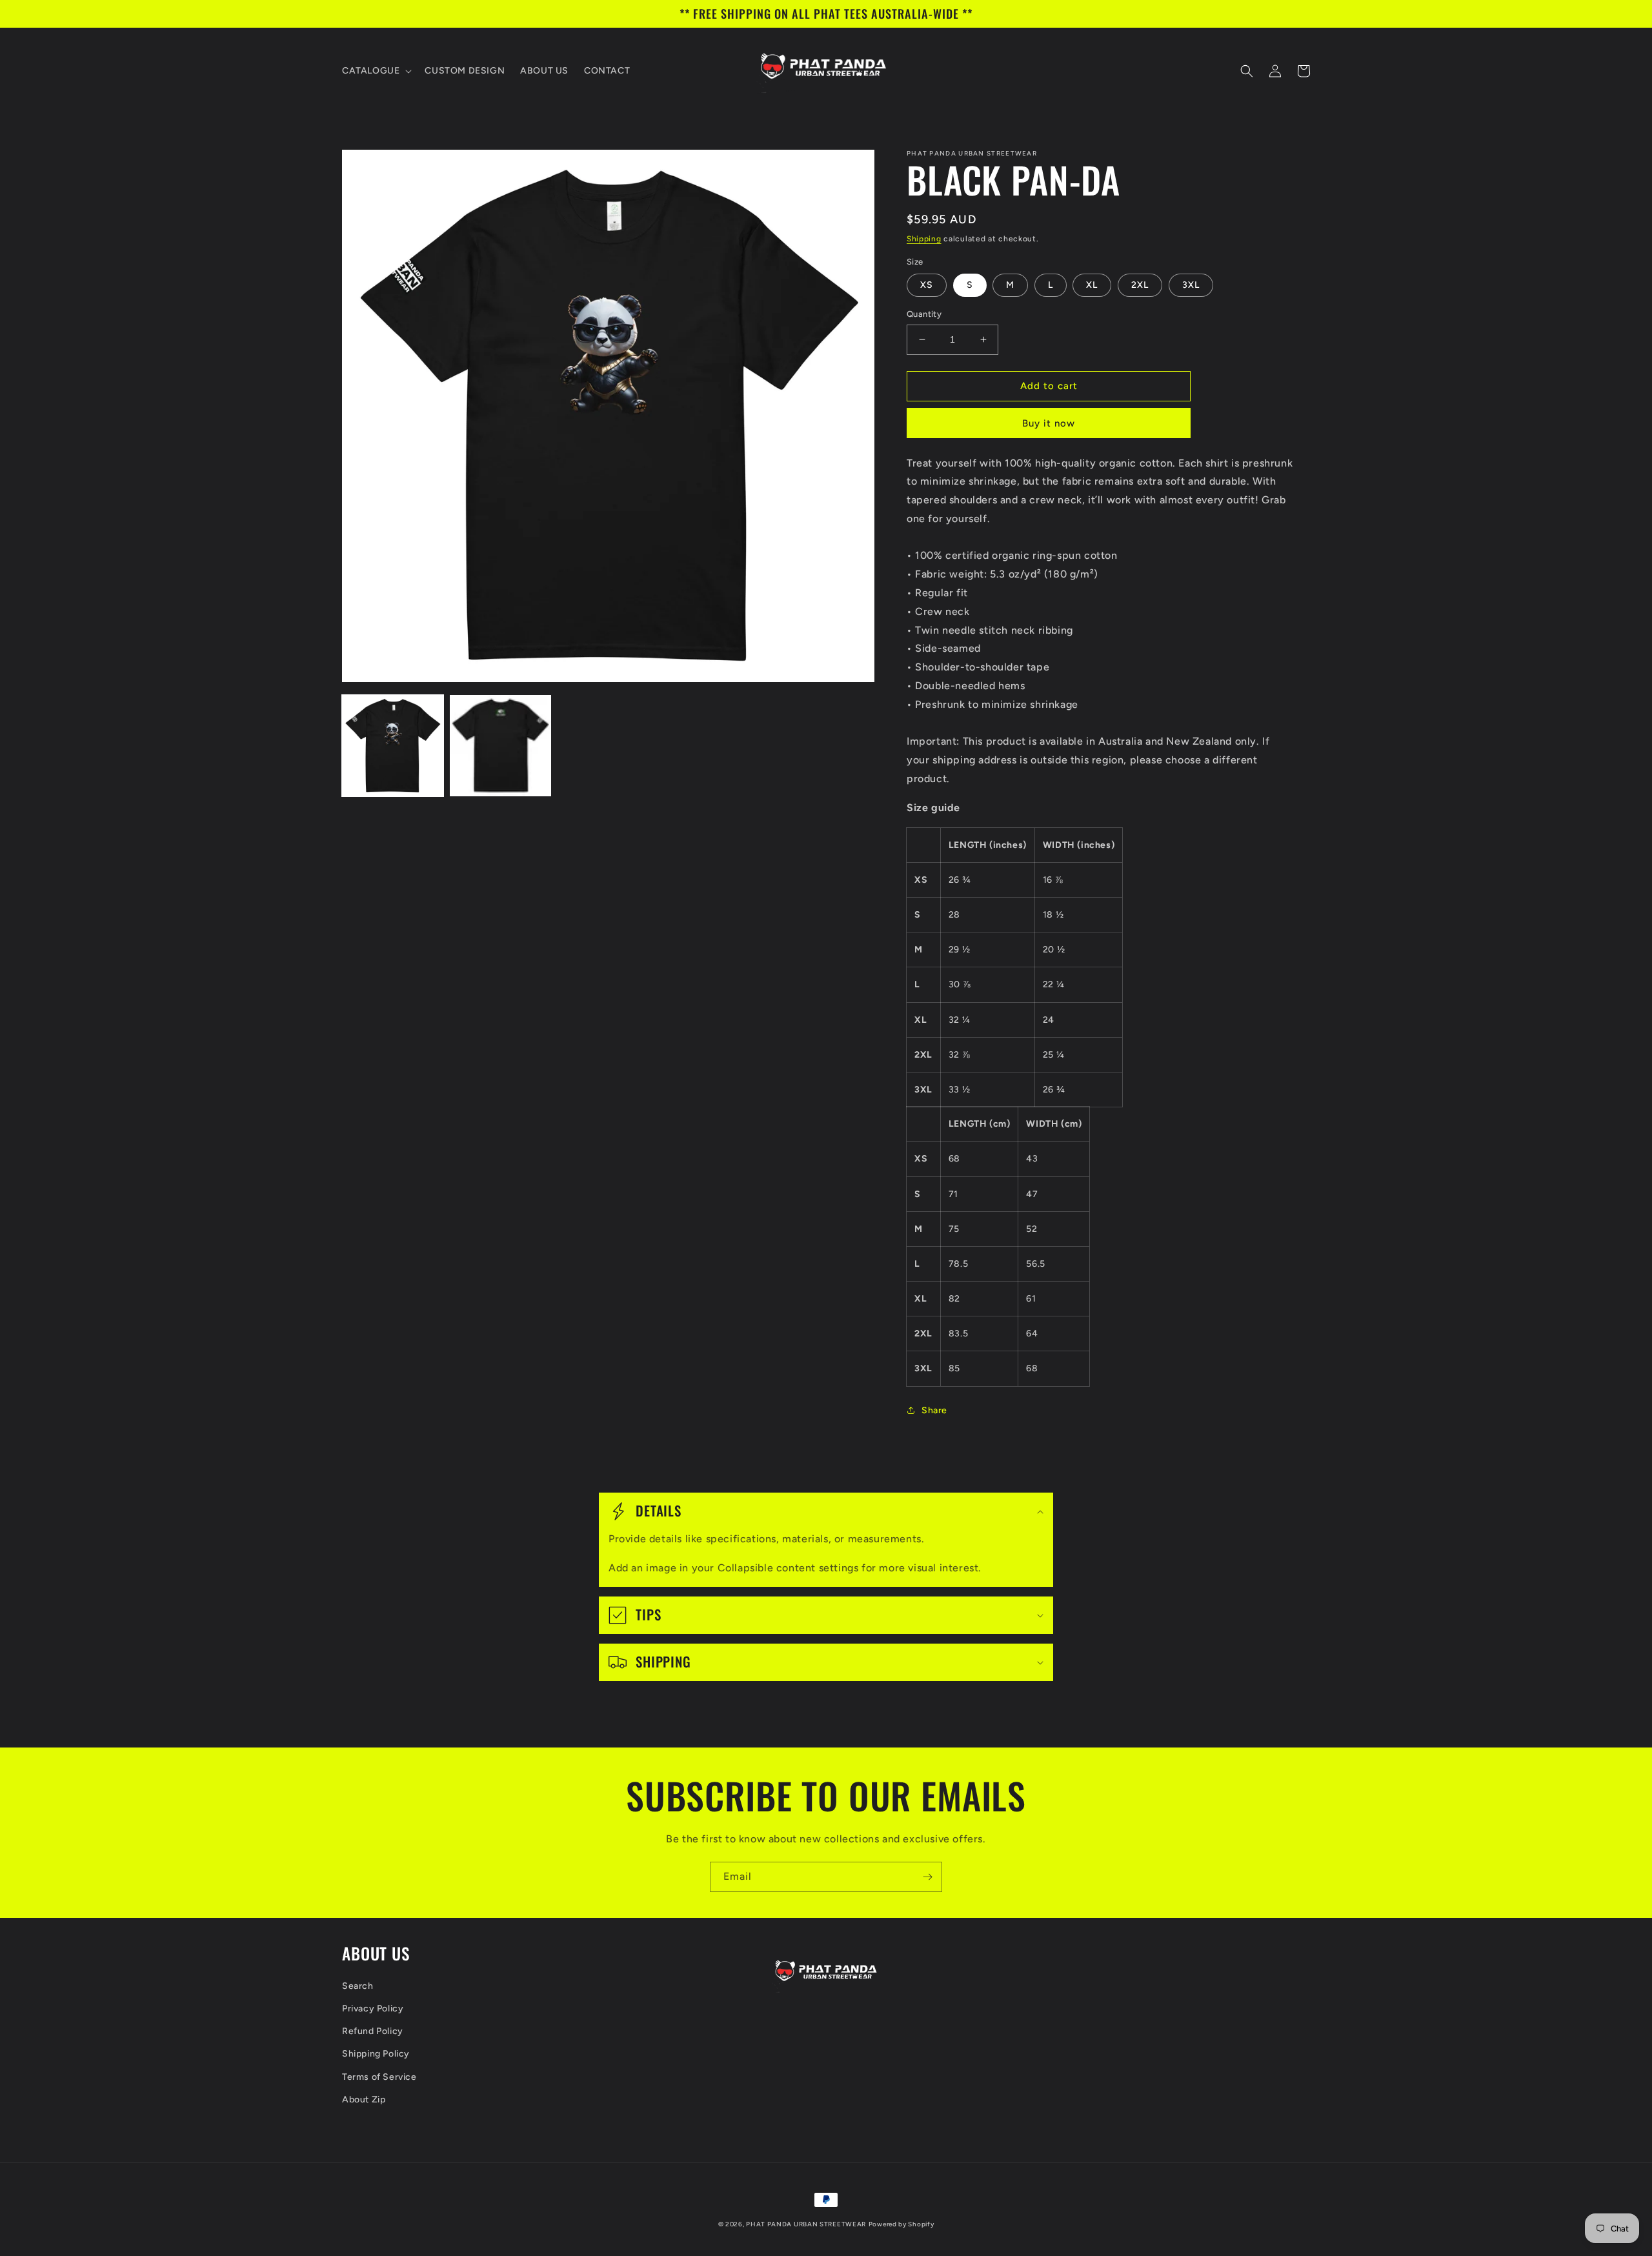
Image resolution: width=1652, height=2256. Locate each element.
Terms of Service (379, 2077)
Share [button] (934, 1410)
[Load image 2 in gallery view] (500, 746)
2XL (1140, 285)
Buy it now (1049, 423)
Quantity (924, 314)
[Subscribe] (927, 1877)
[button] (376, 71)
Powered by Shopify (902, 2224)
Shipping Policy (376, 2054)
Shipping (924, 239)
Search (358, 1986)
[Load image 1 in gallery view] (393, 746)
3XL (1191, 285)
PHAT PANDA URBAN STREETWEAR (806, 2224)
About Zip (364, 2100)
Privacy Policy (373, 2009)
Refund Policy (373, 2031)
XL (1092, 285)
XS (927, 285)
